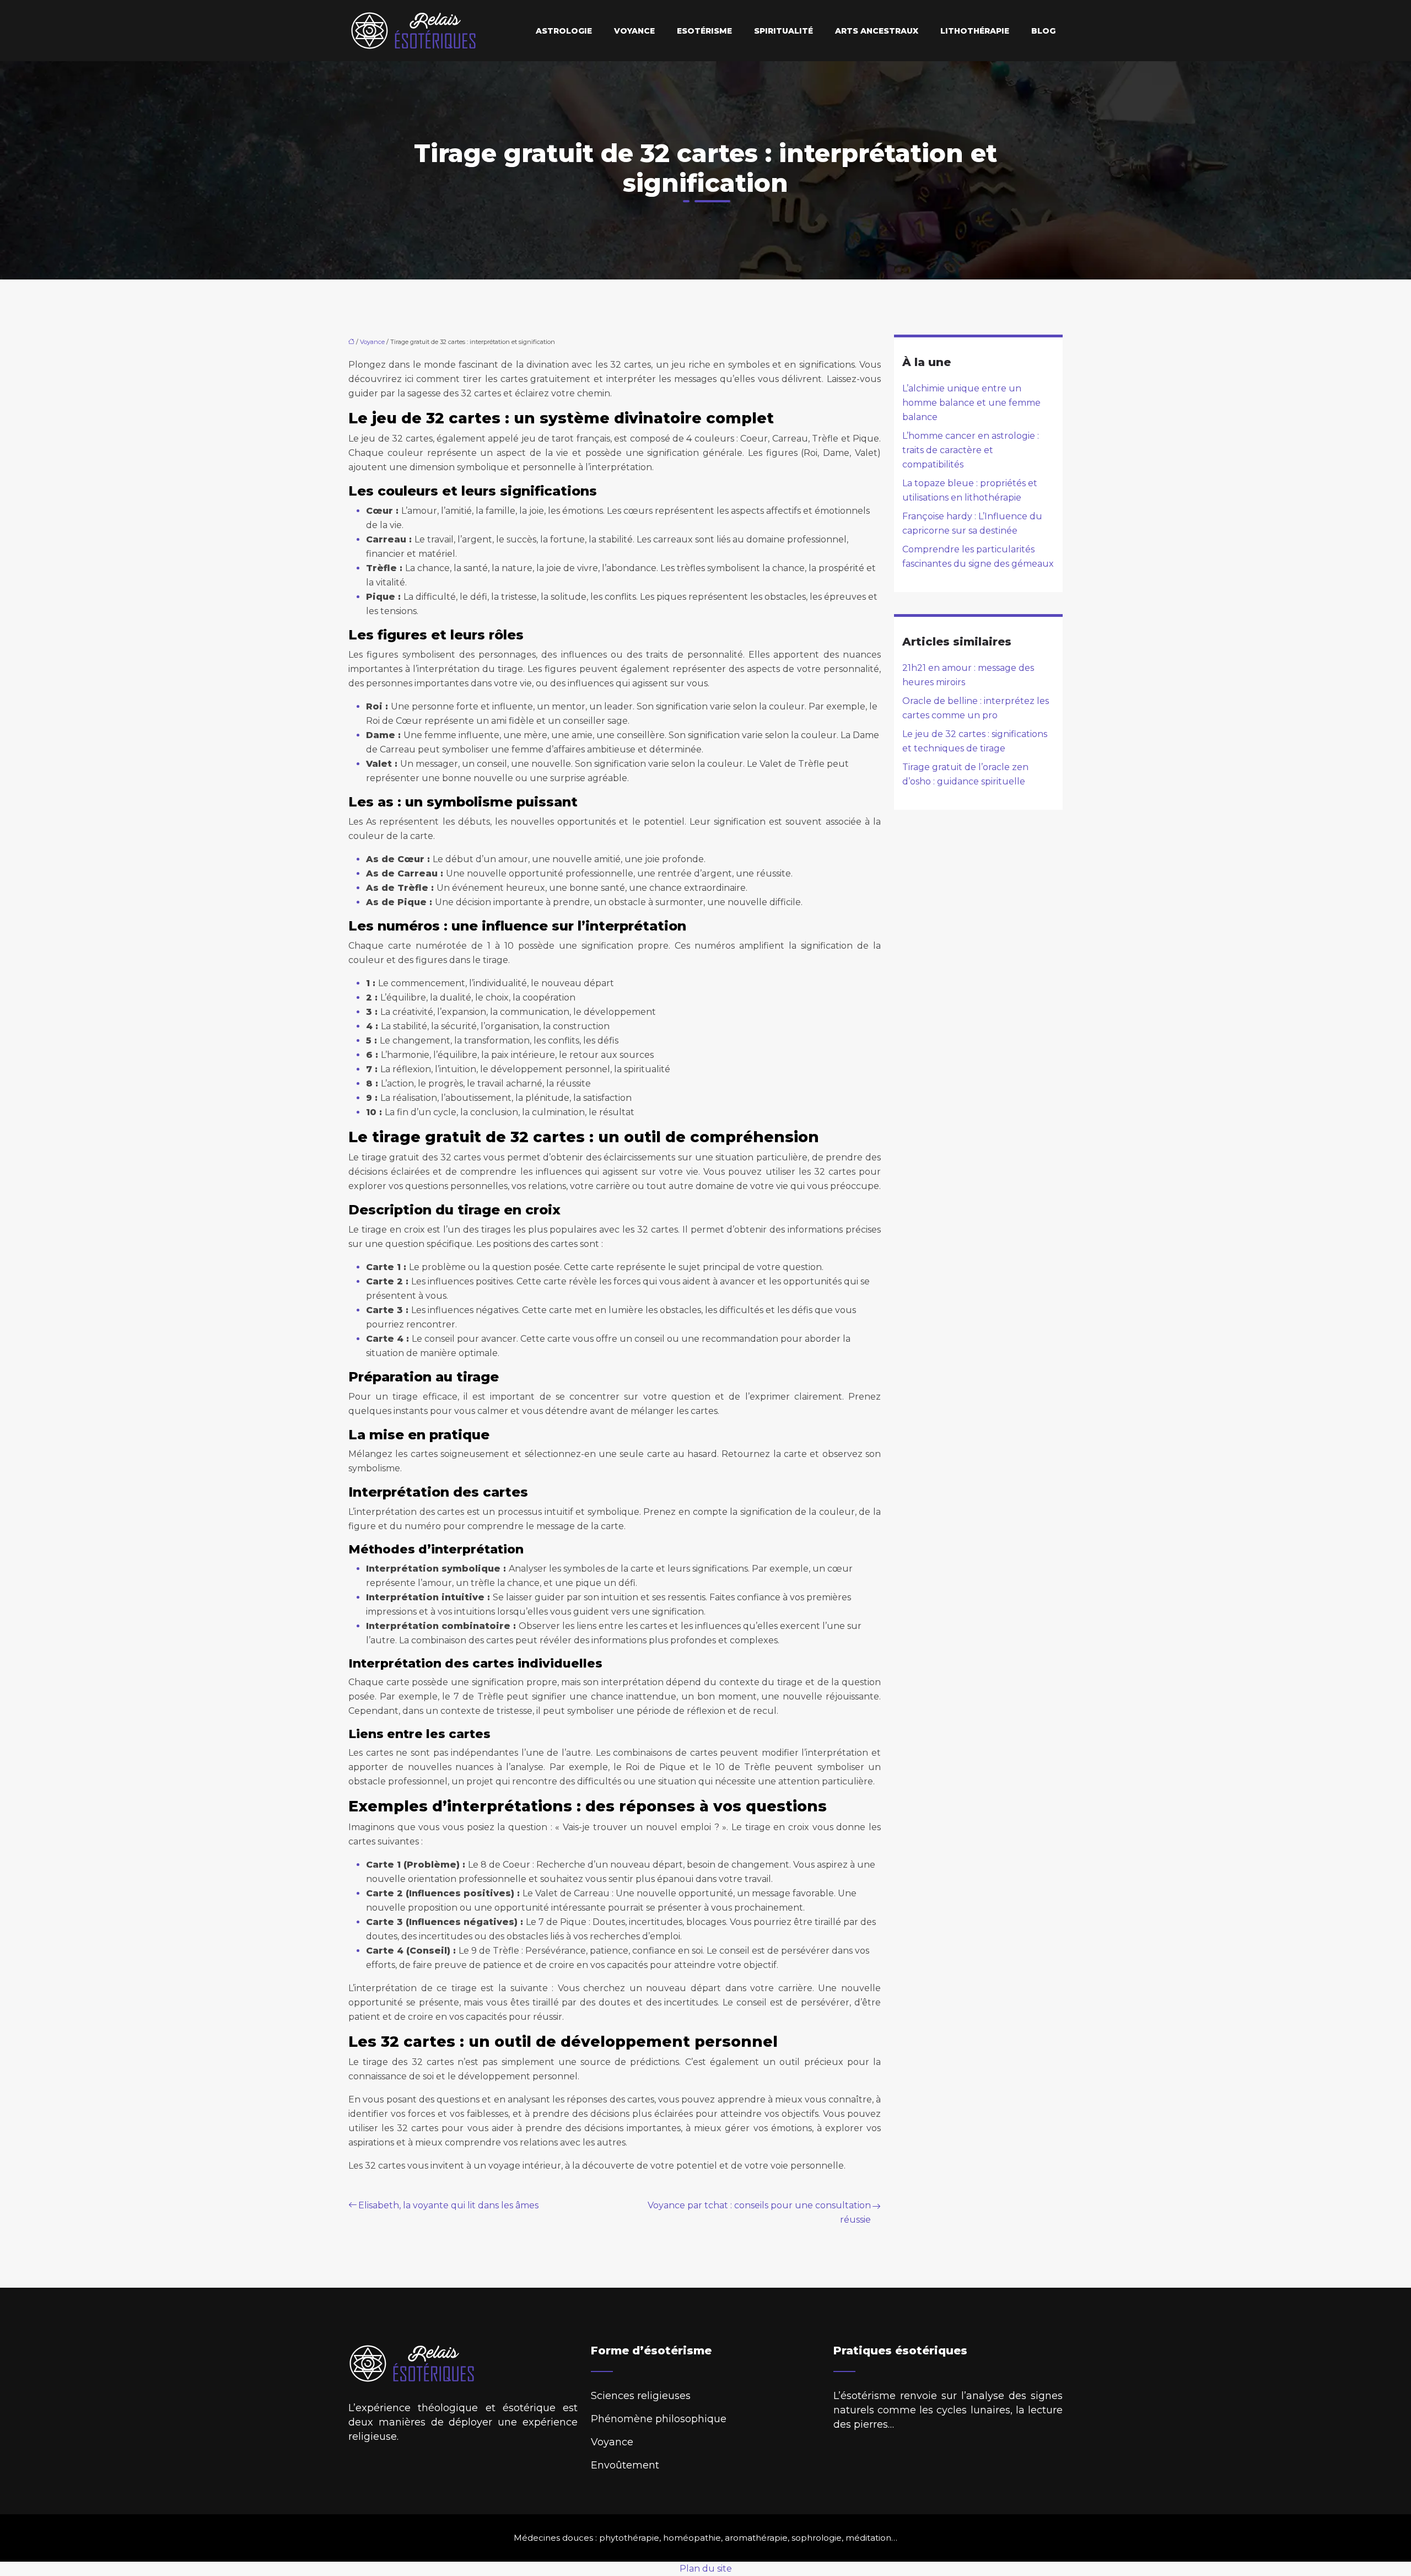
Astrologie (564, 31)
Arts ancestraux (877, 31)
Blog (1043, 31)
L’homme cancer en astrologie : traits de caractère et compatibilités (971, 450)
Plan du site (706, 2569)
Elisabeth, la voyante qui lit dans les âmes (448, 2205)
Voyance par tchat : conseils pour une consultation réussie (759, 2212)
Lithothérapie (975, 31)
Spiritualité (783, 31)
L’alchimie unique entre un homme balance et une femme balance (971, 403)
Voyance (634, 31)
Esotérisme (704, 31)
